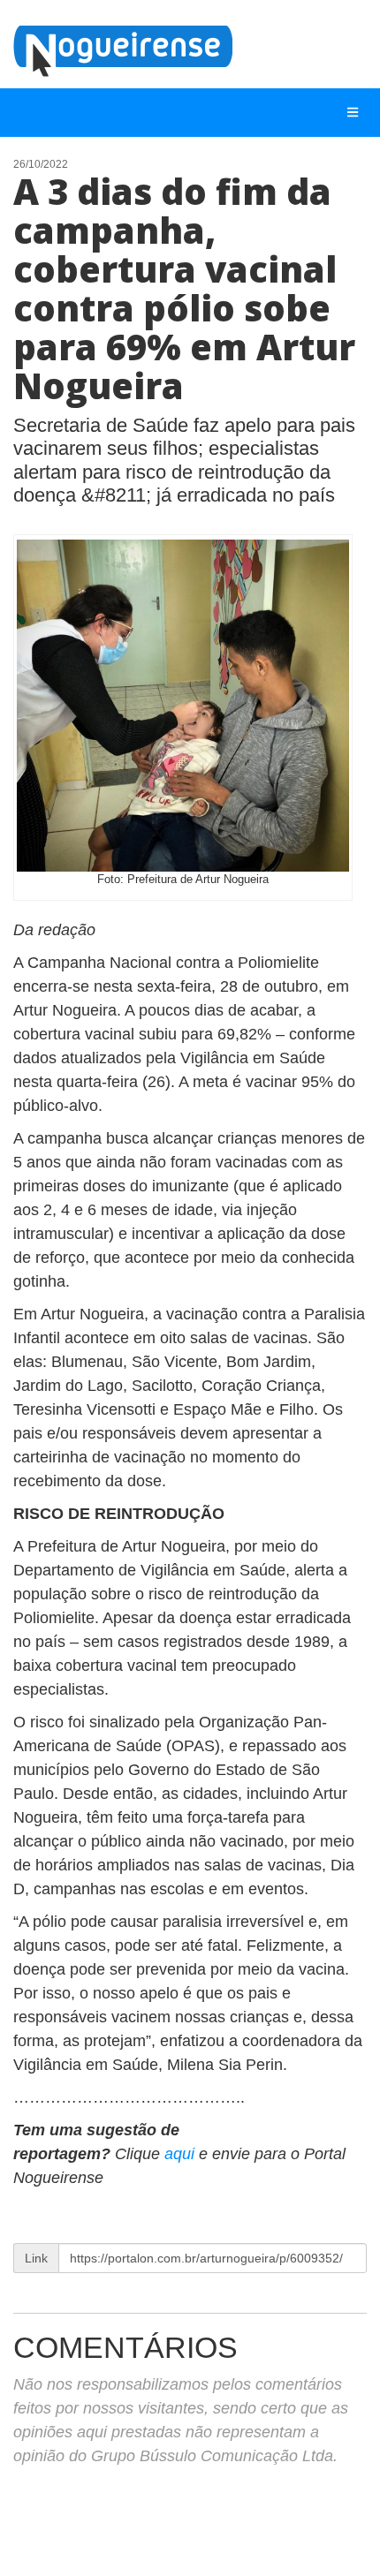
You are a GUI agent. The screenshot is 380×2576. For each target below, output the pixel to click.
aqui (182, 2154)
